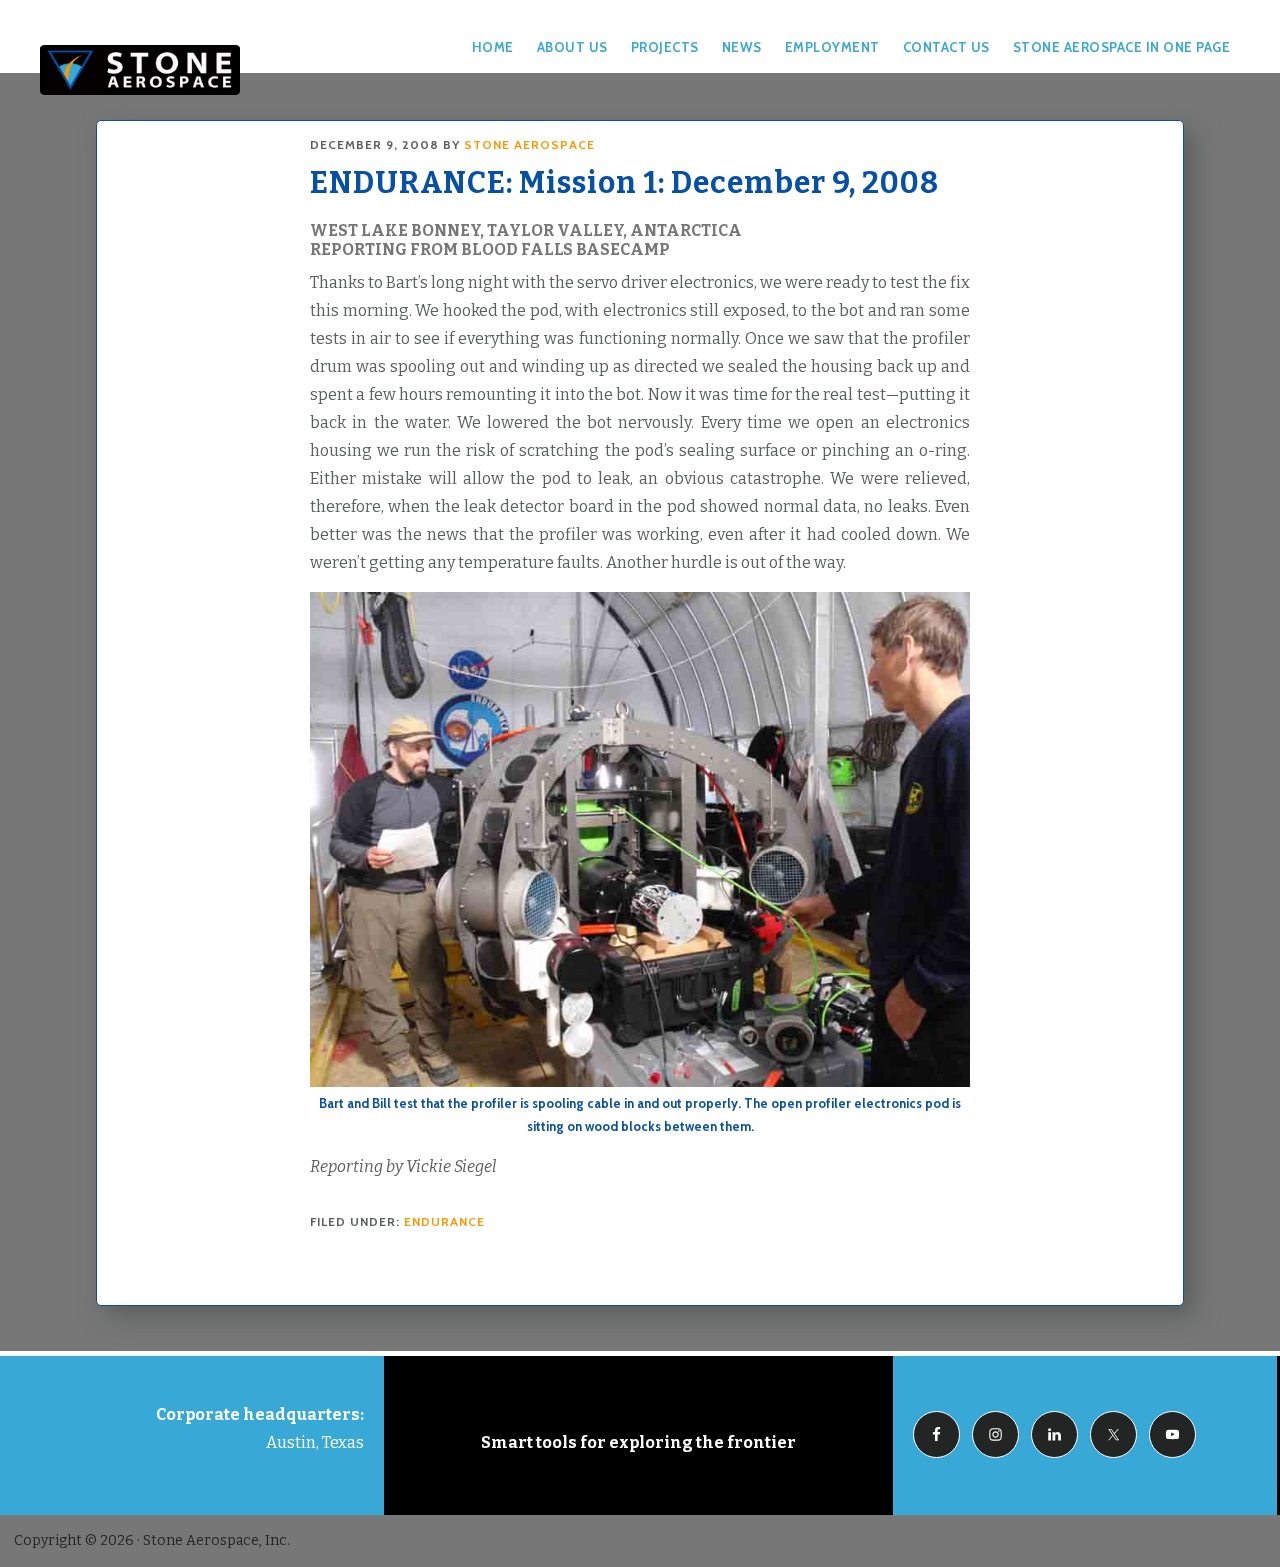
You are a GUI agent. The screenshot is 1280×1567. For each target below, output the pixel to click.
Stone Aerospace (140, 70)
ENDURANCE (444, 1221)
